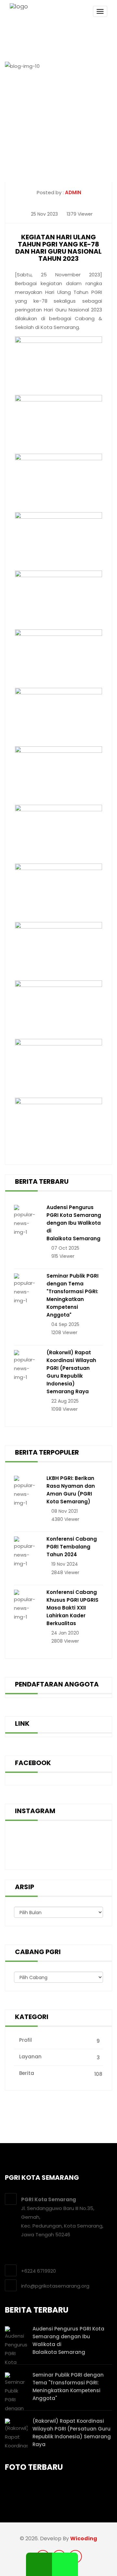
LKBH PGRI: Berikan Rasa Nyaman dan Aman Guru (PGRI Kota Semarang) (71, 1490)
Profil (59, 2040)
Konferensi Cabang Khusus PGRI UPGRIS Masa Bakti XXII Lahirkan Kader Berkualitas (72, 1608)
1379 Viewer (79, 214)
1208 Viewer (64, 1332)
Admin (73, 192)
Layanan (59, 2057)
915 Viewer (62, 1256)
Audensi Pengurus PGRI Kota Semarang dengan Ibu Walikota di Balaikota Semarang (74, 1223)
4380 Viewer (65, 1519)
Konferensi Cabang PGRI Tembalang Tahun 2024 (72, 1547)
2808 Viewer (65, 1641)
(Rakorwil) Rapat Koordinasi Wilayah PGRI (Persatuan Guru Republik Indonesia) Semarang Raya (71, 1372)
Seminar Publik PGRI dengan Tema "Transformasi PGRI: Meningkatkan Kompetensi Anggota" (72, 1295)
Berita (60, 2074)
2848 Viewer (65, 1572)
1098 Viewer (64, 1409)
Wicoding (84, 2538)
